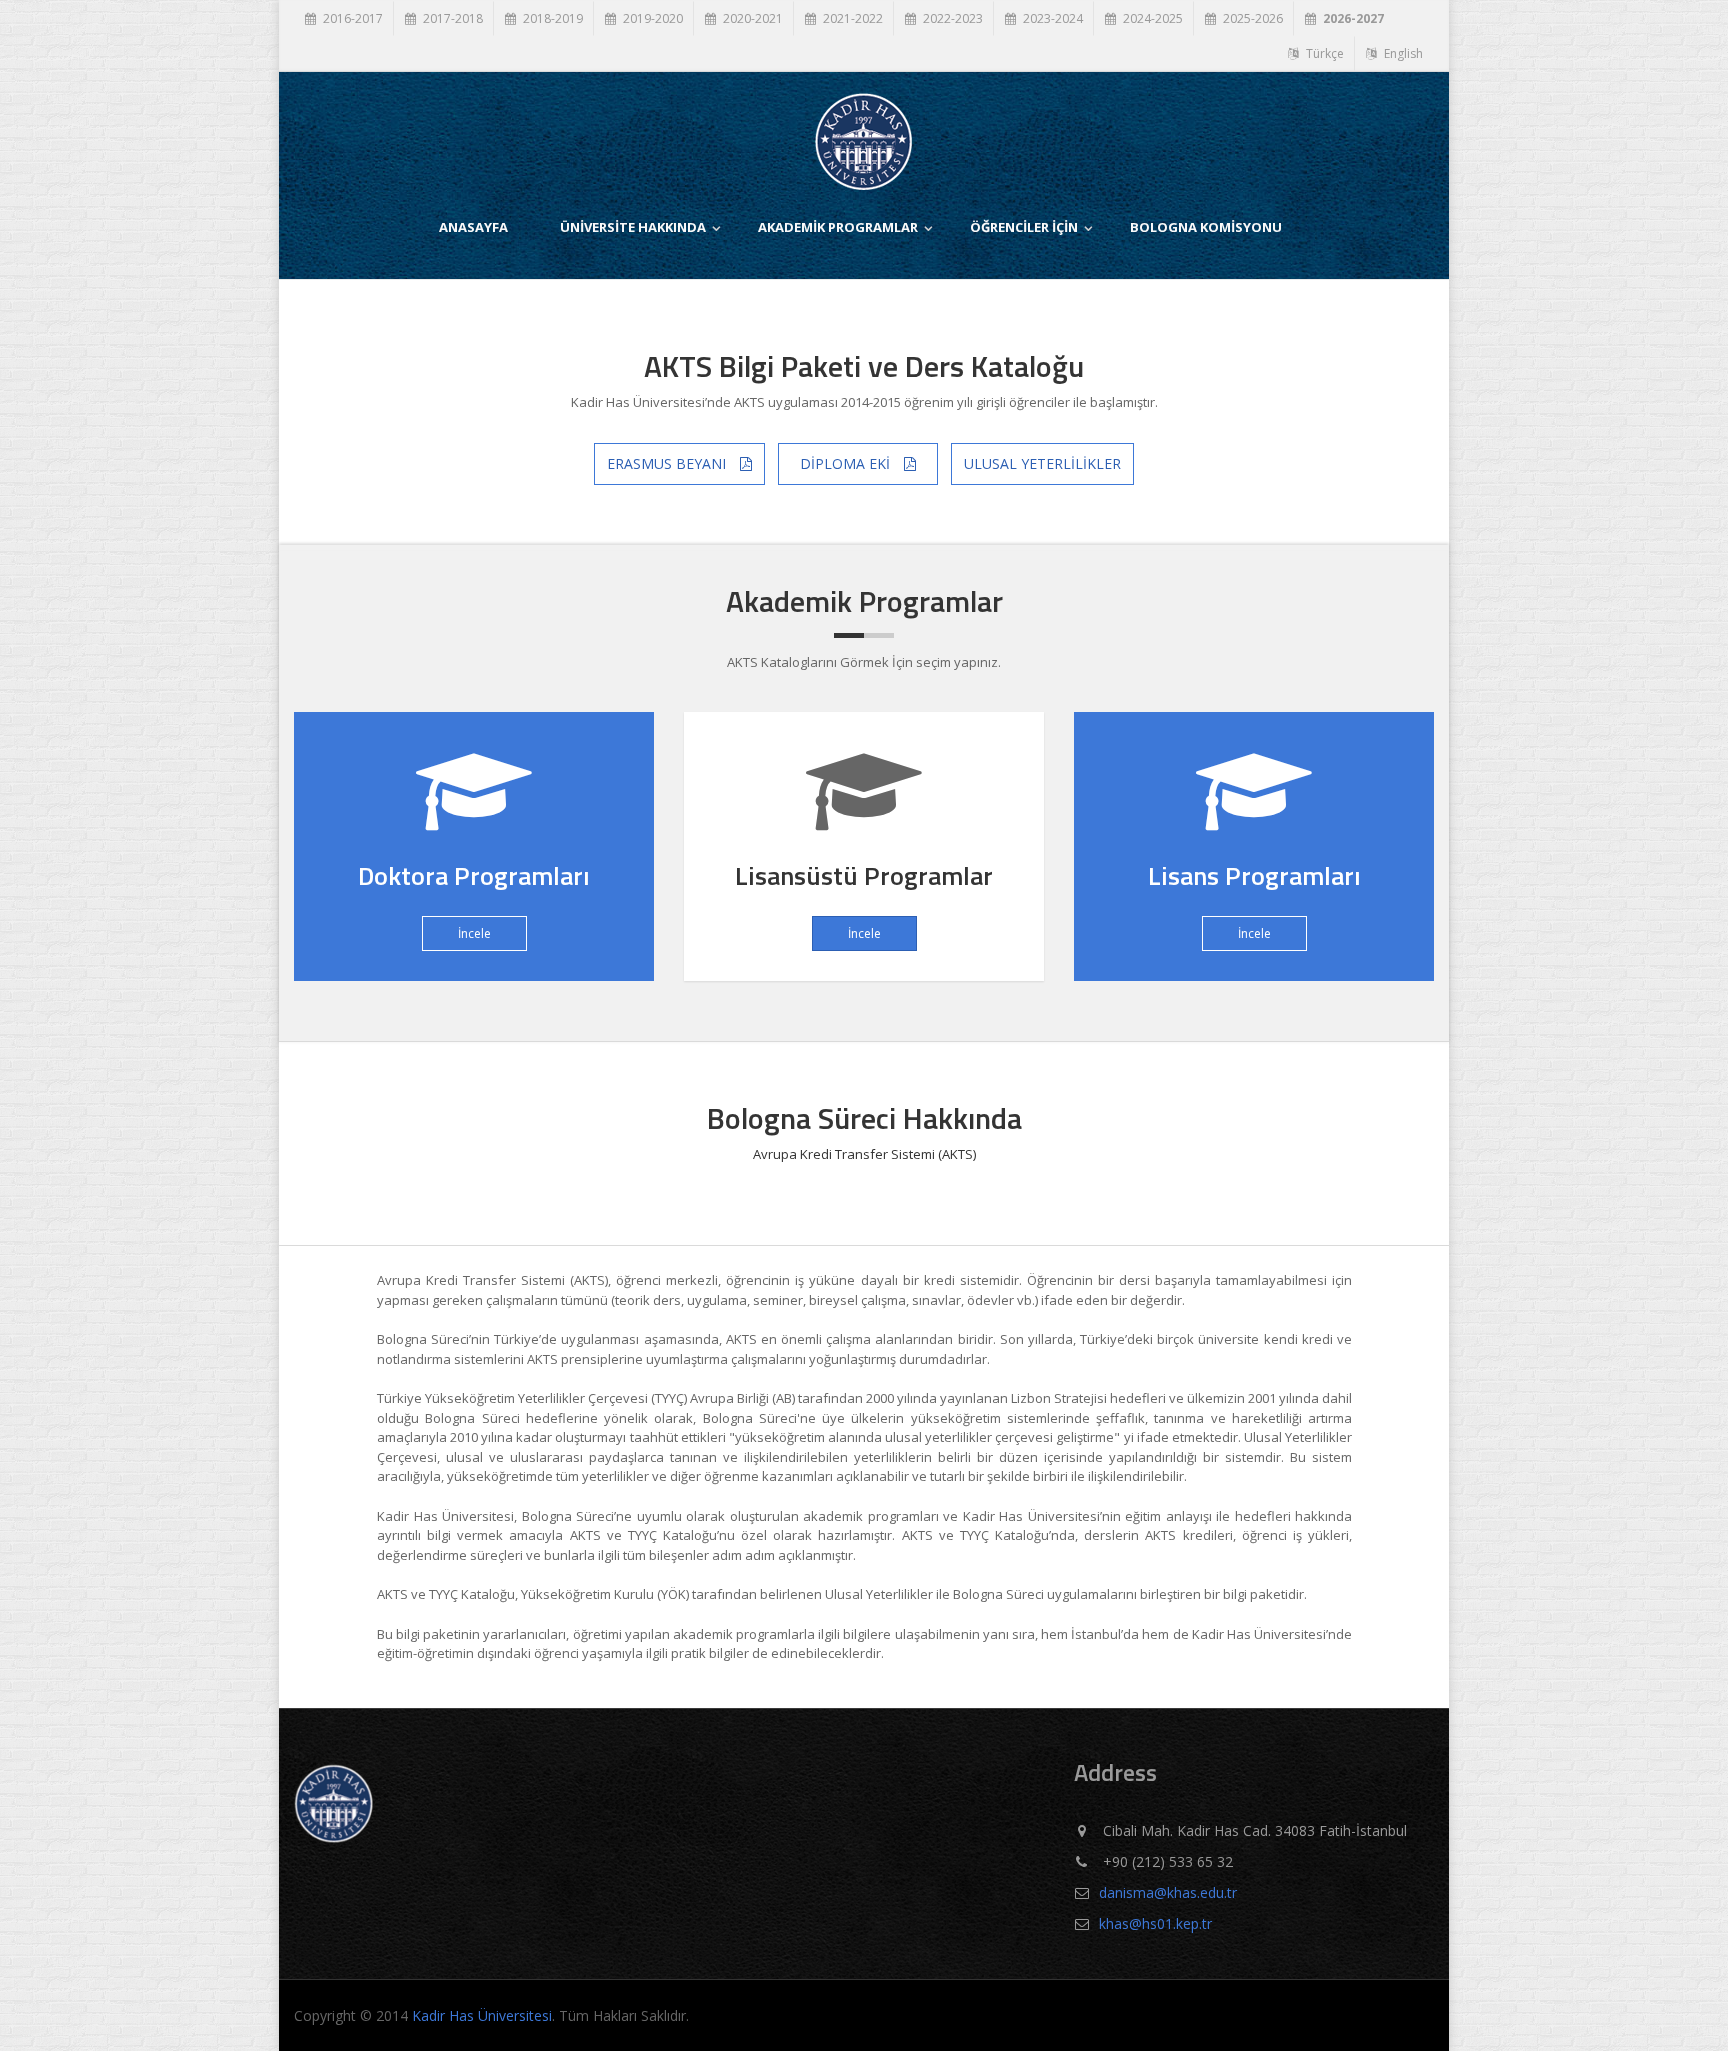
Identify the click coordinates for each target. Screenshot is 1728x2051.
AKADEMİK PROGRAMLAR (838, 227)
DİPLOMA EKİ (847, 463)
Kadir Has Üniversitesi (482, 2015)
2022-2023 (951, 18)
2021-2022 (851, 18)
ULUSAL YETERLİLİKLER (1042, 463)
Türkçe (1323, 53)
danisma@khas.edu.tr (1168, 1892)
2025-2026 (1251, 18)
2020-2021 (751, 18)
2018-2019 (551, 18)
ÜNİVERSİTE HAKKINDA (633, 227)
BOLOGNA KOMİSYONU (1206, 227)
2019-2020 (651, 18)
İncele (474, 933)
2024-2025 (1151, 18)
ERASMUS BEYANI (668, 463)
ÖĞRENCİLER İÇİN (1024, 227)
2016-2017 (351, 18)
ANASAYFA (473, 227)
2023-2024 (1051, 18)
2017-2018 (451, 18)
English (1402, 53)
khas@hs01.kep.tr (1155, 1923)
